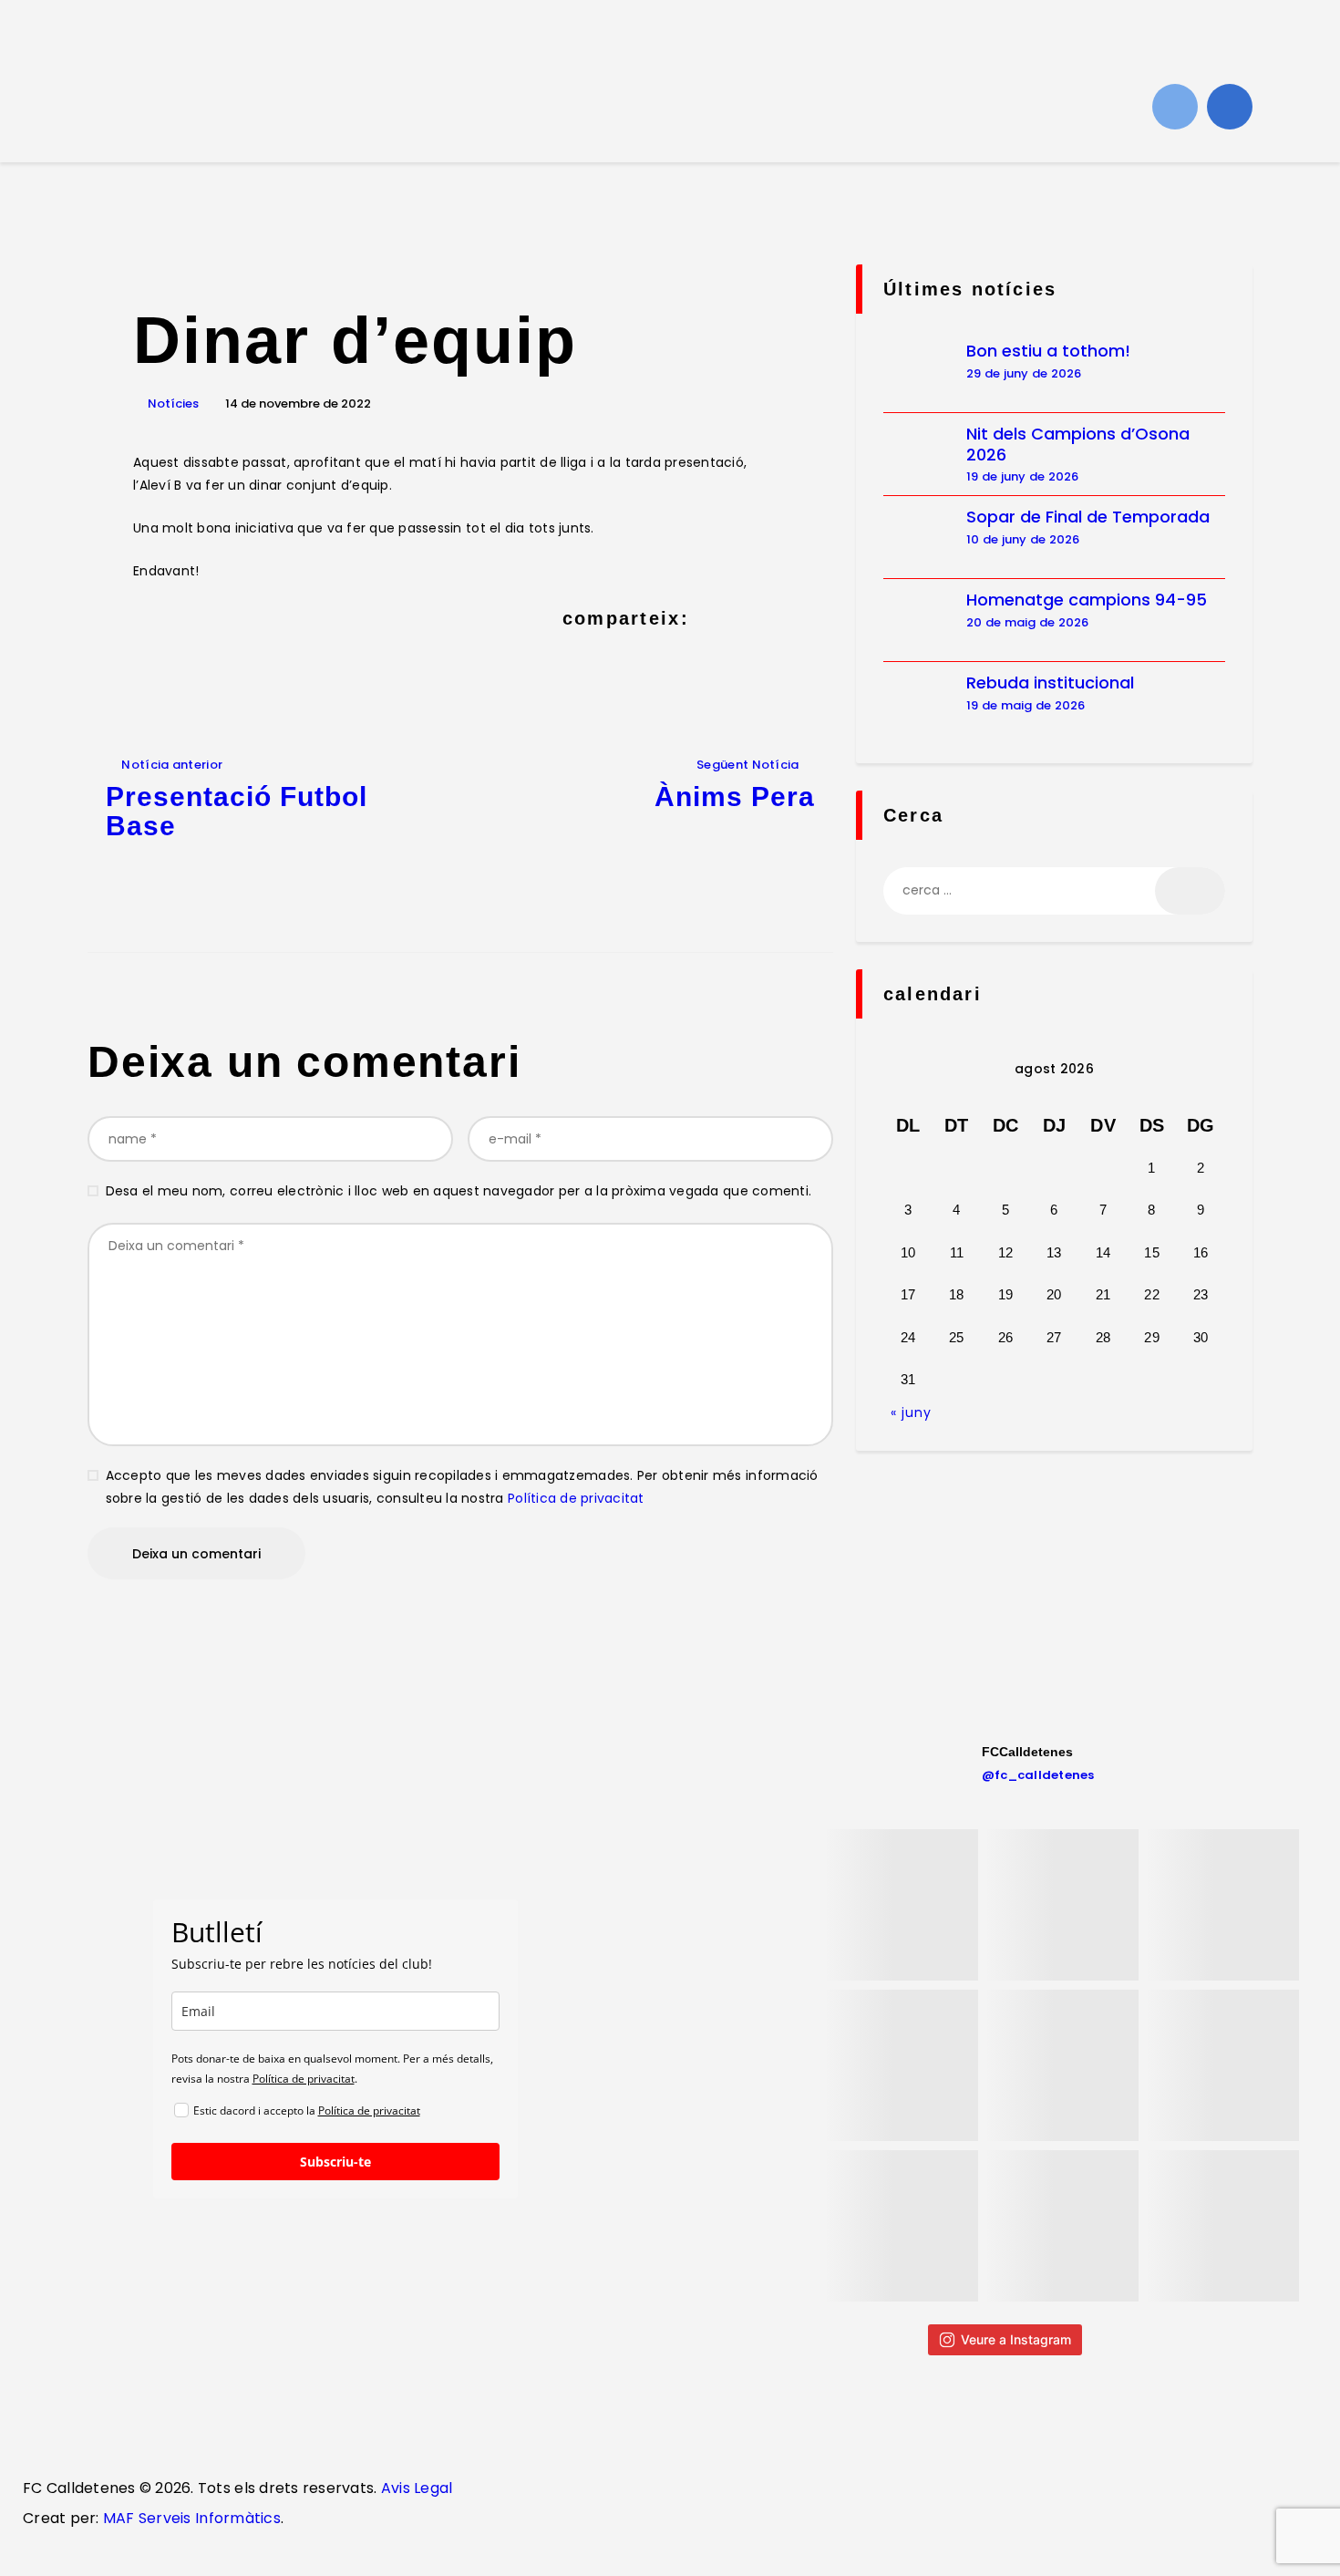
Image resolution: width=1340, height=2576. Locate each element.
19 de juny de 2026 (1023, 476)
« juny (911, 1412)
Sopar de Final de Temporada (1088, 517)
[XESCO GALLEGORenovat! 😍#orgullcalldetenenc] (1063, 1905)
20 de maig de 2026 (1028, 622)
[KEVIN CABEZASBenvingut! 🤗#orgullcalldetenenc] (1063, 2226)
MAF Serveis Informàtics (192, 2518)
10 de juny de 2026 (1023, 539)
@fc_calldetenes (1038, 1775)
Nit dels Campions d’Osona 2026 (1078, 445)
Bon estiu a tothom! (1048, 352)
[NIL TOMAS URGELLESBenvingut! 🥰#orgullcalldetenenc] (1223, 1905)
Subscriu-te (335, 2162)
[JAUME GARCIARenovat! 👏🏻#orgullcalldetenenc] (902, 2226)
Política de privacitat (576, 1498)
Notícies (173, 403)
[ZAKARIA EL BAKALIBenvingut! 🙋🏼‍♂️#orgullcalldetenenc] (902, 1905)
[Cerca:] (1054, 890)
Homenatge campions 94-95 (1087, 600)
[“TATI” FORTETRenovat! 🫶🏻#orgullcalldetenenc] (1063, 2065)
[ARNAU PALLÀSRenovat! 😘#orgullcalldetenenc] (1223, 2226)
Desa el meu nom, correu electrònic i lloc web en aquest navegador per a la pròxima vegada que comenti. (459, 1191)
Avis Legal (414, 2488)
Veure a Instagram (1016, 2339)
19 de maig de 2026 (1026, 705)
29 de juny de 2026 (1024, 373)
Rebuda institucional (1050, 683)
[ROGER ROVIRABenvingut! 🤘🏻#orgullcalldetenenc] (902, 2065)
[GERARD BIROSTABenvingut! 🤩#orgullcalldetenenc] (1223, 2065)
